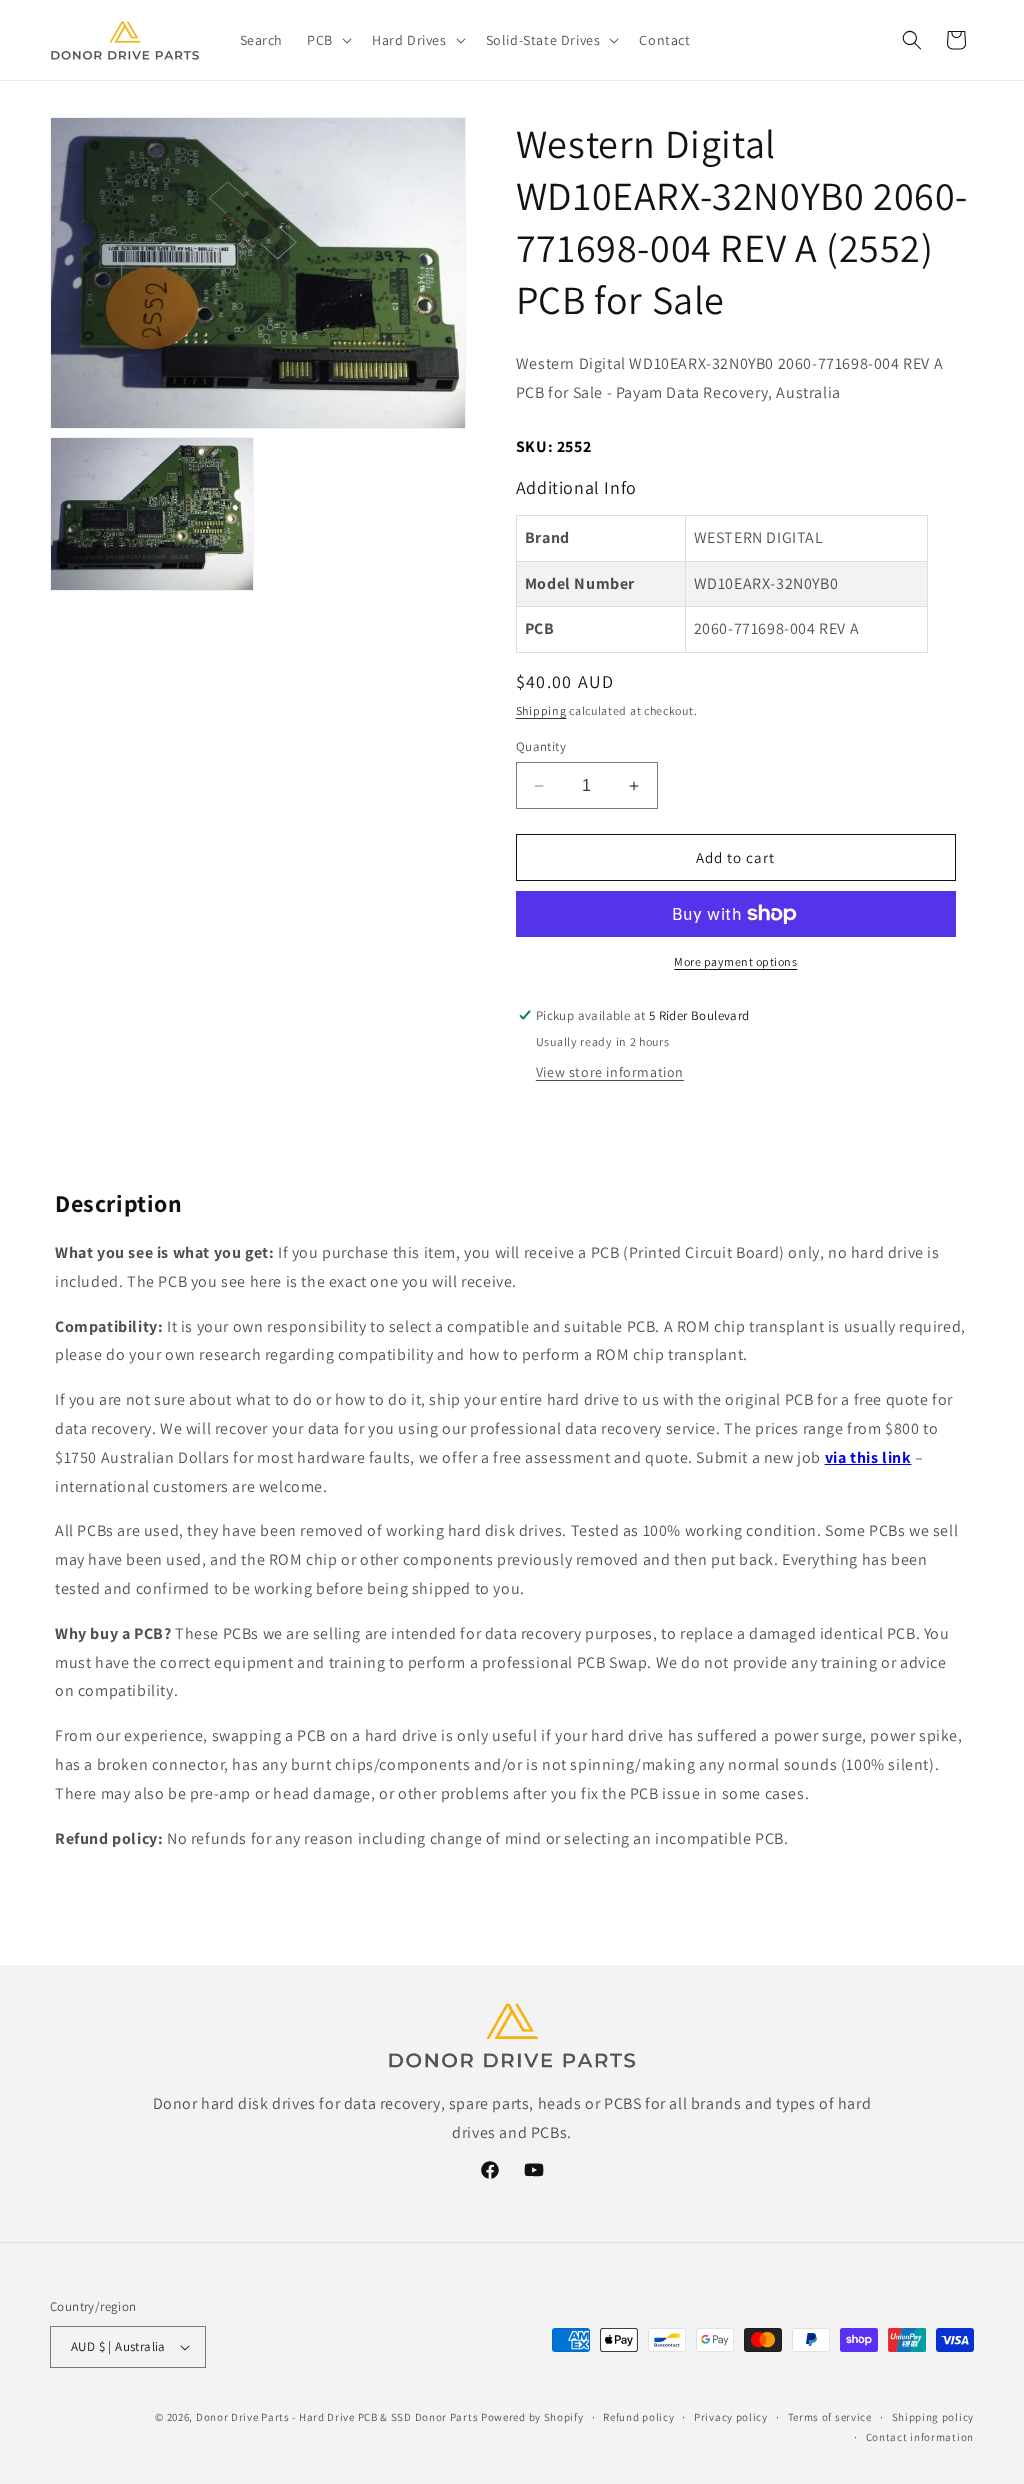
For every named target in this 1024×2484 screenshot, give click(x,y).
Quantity (541, 746)
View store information (610, 1072)
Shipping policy (933, 2417)
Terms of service (830, 2417)
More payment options (735, 961)
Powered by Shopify (532, 2417)
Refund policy (638, 2417)
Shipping (541, 710)
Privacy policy (731, 2417)
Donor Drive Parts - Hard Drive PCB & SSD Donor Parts (337, 2417)
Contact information (920, 2437)
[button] (327, 40)
